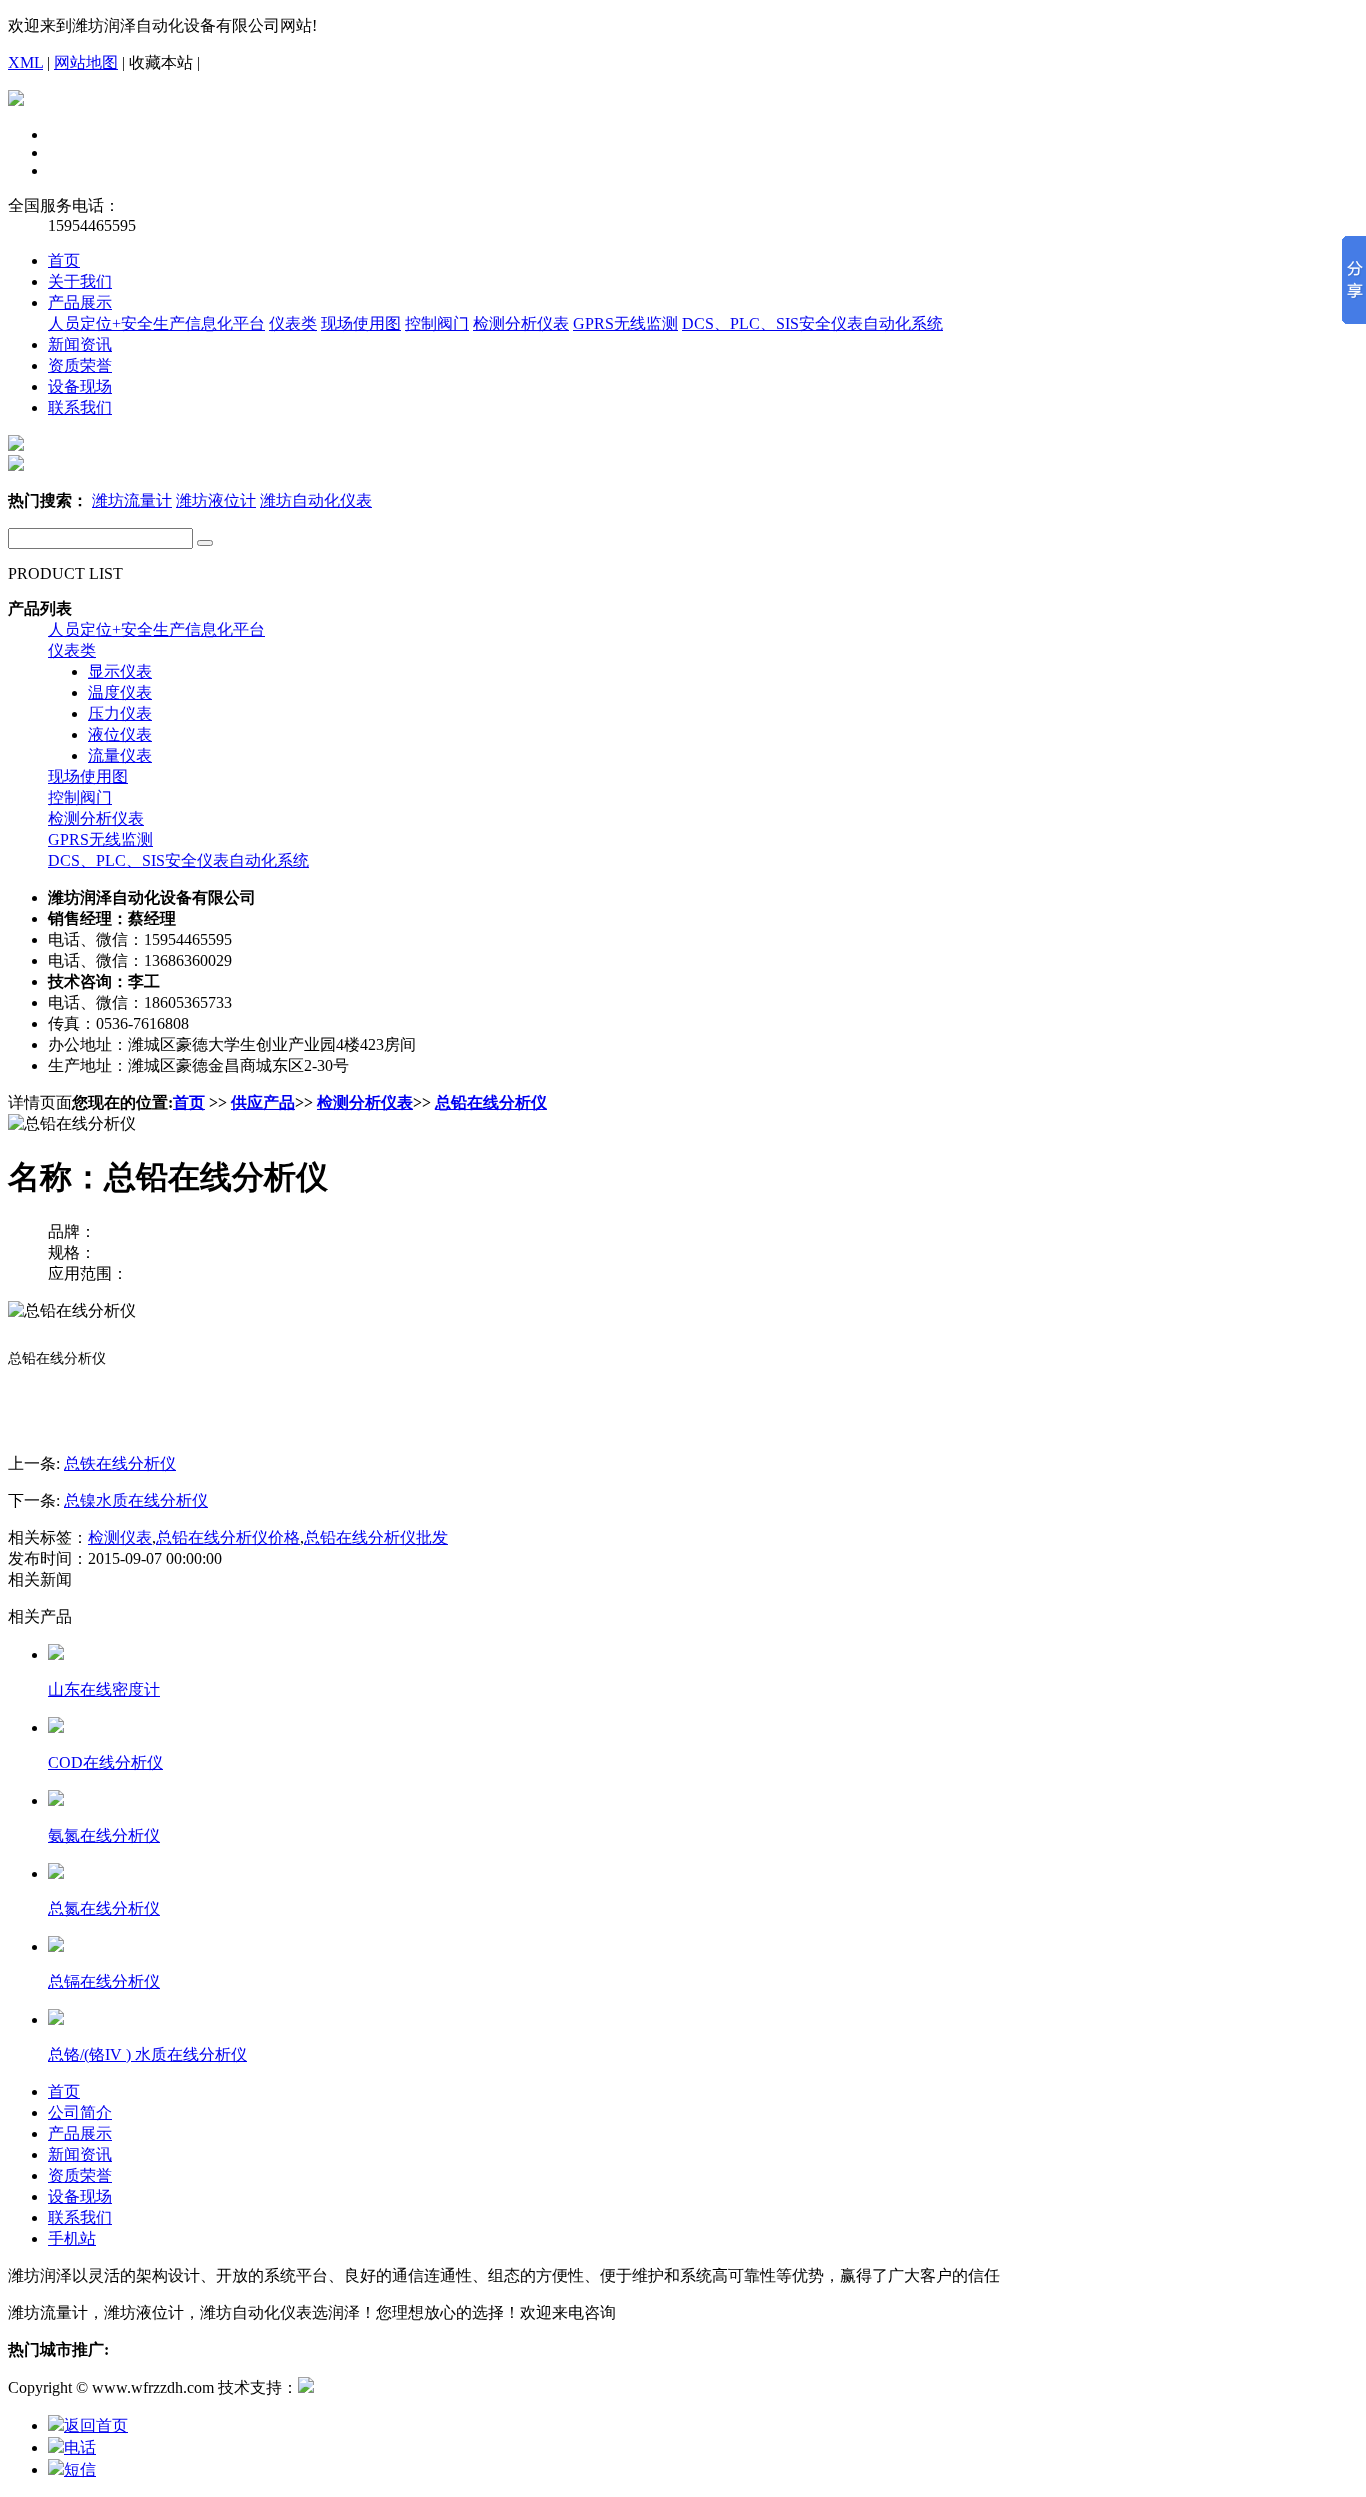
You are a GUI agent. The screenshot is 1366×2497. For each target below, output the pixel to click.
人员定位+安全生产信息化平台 (156, 323)
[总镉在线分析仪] (56, 1946)
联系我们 (80, 407)
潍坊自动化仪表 (316, 500)
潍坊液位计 (216, 500)
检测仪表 (120, 1537)
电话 (80, 2447)
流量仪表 (120, 755)
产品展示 (80, 302)
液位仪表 (120, 734)
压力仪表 (120, 713)
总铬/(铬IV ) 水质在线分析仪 (147, 2054)
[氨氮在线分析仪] (56, 1800)
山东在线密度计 (104, 1689)
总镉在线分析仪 (104, 1981)
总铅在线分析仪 (491, 1102)
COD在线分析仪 (105, 1762)
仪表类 (293, 323)
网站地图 (86, 62)
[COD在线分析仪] (56, 1727)
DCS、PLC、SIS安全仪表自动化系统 (812, 323)
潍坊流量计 (132, 500)
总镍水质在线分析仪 (136, 1500)
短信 (80, 2469)
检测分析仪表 (521, 323)
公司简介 (80, 2112)
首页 (64, 260)
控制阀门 (437, 323)
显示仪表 (120, 671)
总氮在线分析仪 (104, 1908)
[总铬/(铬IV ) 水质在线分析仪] (56, 2019)
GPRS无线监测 (625, 323)
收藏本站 (161, 62)
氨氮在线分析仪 (104, 1835)
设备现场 (80, 386)
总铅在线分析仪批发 (376, 1537)
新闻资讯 (80, 344)
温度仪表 (120, 692)
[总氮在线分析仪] (56, 1873)
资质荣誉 (80, 365)
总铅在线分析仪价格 (228, 1537)
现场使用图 (361, 323)
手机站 (72, 2238)
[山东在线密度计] (56, 1654)
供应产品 (263, 1102)
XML (25, 62)
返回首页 (96, 2425)
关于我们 (80, 281)
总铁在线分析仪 (120, 1463)
